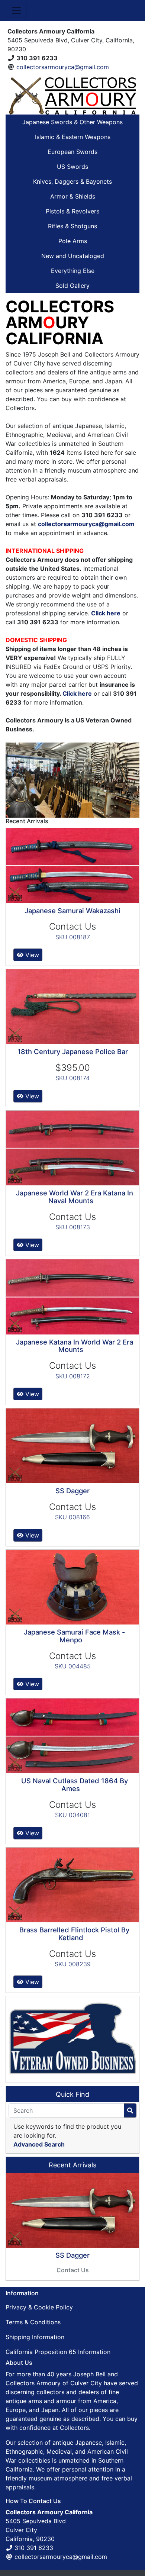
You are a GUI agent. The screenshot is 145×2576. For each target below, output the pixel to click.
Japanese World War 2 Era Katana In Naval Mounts (75, 1197)
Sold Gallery (72, 286)
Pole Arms (73, 241)
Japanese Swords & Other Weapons (72, 122)
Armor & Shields (73, 196)
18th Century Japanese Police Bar (73, 1052)
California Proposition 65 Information (58, 2352)
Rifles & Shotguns (72, 226)
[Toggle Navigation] (16, 10)
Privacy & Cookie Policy (39, 2307)
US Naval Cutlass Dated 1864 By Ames (75, 1785)
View (31, 955)
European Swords (72, 152)
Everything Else (73, 271)
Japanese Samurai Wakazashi (72, 911)
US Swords (72, 167)
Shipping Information (35, 2337)
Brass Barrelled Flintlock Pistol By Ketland (74, 1934)
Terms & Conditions (33, 2322)
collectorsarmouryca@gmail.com (63, 67)
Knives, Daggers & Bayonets (72, 181)
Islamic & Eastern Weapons (73, 137)
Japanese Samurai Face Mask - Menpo (75, 1636)
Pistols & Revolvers (72, 211)
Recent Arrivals (72, 2165)
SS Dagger (72, 1491)
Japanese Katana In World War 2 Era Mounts (75, 1346)
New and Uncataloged (73, 256)
